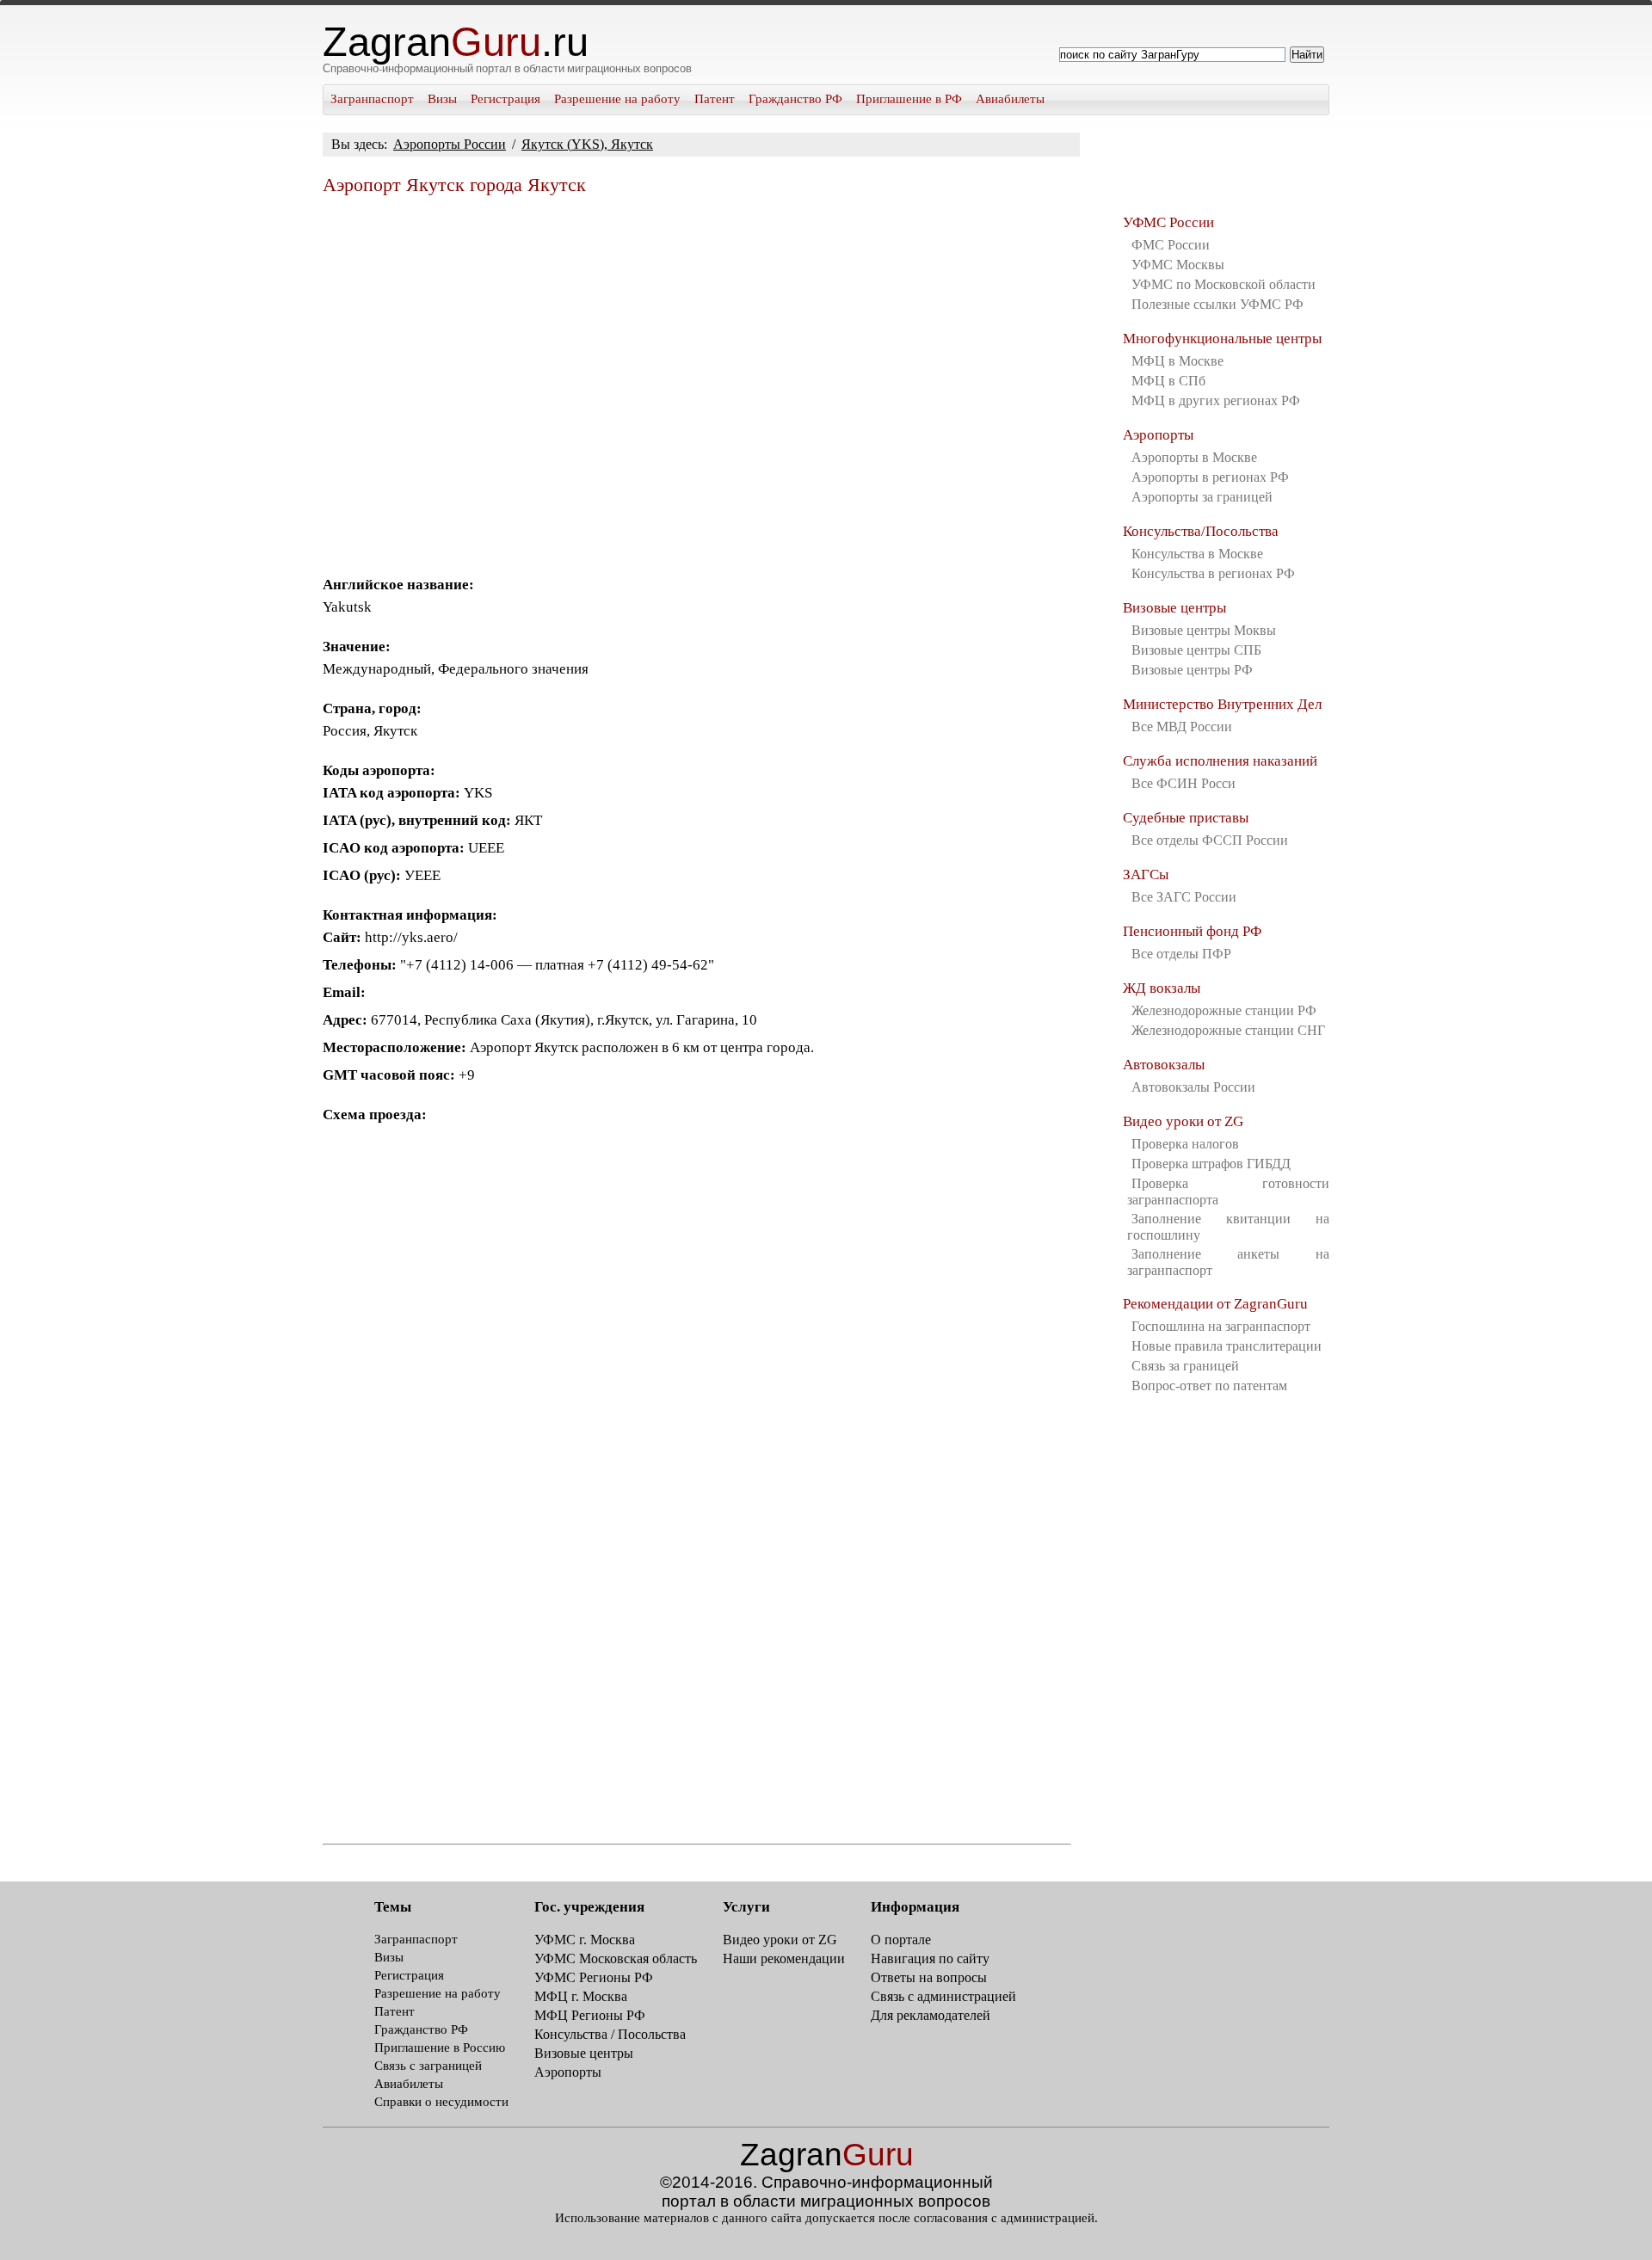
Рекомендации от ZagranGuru (1215, 1304)
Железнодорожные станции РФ (1224, 1010)
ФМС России (1171, 245)
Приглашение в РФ (909, 99)
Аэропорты (1158, 435)
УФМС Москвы (1178, 265)
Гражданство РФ (795, 99)
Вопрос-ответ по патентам (1209, 1386)
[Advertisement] (697, 379)
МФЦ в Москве (1177, 361)
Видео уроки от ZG (1183, 1121)
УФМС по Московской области (1224, 284)
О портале (901, 1940)
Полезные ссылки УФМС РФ (1217, 304)
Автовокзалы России (1193, 1087)
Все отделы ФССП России (1210, 840)
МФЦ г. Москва (581, 1996)
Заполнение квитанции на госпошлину (1228, 1227)
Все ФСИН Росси (1184, 783)
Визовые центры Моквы (1204, 630)
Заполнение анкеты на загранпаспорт (1228, 1262)
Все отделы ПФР (1181, 954)
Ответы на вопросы (929, 1977)
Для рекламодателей (931, 2015)
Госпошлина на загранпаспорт (1221, 1326)
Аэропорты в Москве (1194, 457)
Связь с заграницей (428, 2066)
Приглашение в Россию (440, 2048)
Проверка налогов (1185, 1144)
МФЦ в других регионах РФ (1216, 400)
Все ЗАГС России (1184, 897)
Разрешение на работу (617, 99)
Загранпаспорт (372, 99)
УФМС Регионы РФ (594, 1977)
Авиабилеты (1010, 99)
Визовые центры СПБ (1196, 650)
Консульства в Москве (1197, 554)
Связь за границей (1185, 1366)
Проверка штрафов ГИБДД (1211, 1164)
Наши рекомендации (784, 1958)
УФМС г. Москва (585, 1940)
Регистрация (505, 99)
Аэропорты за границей (1202, 497)
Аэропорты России (450, 144)
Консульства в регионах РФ (1213, 573)
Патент (715, 99)
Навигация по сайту (930, 1958)
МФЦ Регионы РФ (590, 2015)
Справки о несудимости (441, 2102)
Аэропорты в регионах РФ (1210, 477)
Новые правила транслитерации (1227, 1346)
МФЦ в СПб (1168, 381)
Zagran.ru (456, 42)
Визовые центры (1174, 608)
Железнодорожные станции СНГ (1228, 1030)
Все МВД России (1182, 727)
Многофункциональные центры (1222, 339)
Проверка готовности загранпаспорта (1228, 1192)
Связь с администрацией (943, 1996)
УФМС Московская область (616, 1958)
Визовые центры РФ (1192, 670)
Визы (442, 99)
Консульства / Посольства (610, 2034)
